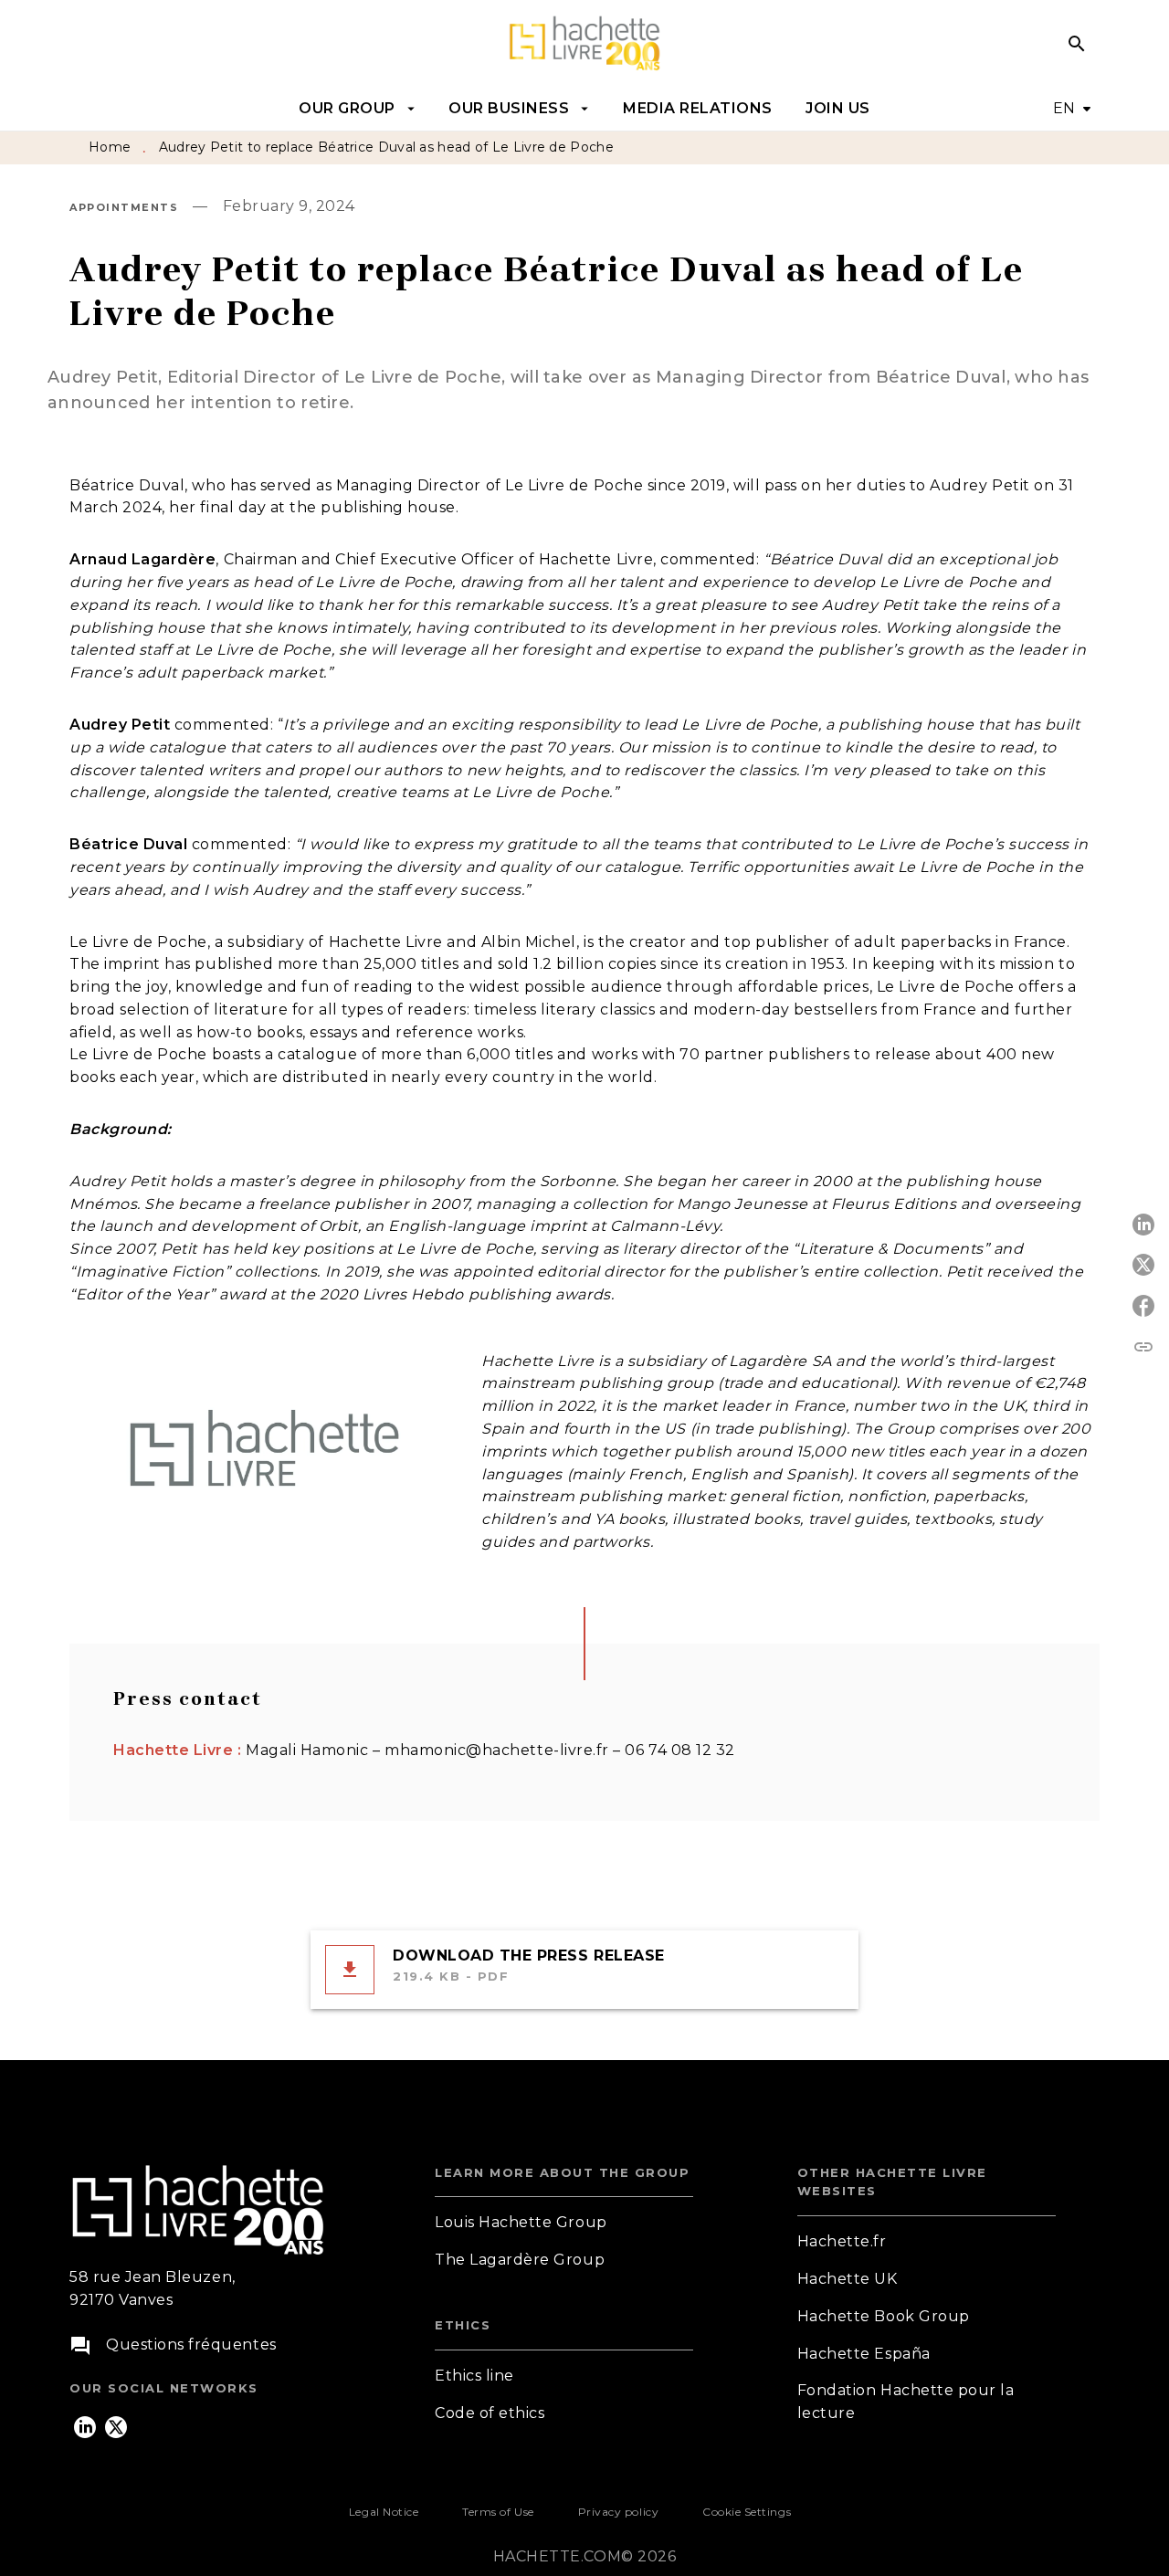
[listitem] (85, 2427)
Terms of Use (498, 2512)
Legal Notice (384, 2512)
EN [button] (1064, 108)
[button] (564, 2223)
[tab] (357, 109)
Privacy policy (618, 2512)
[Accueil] (584, 43)
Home (110, 147)
